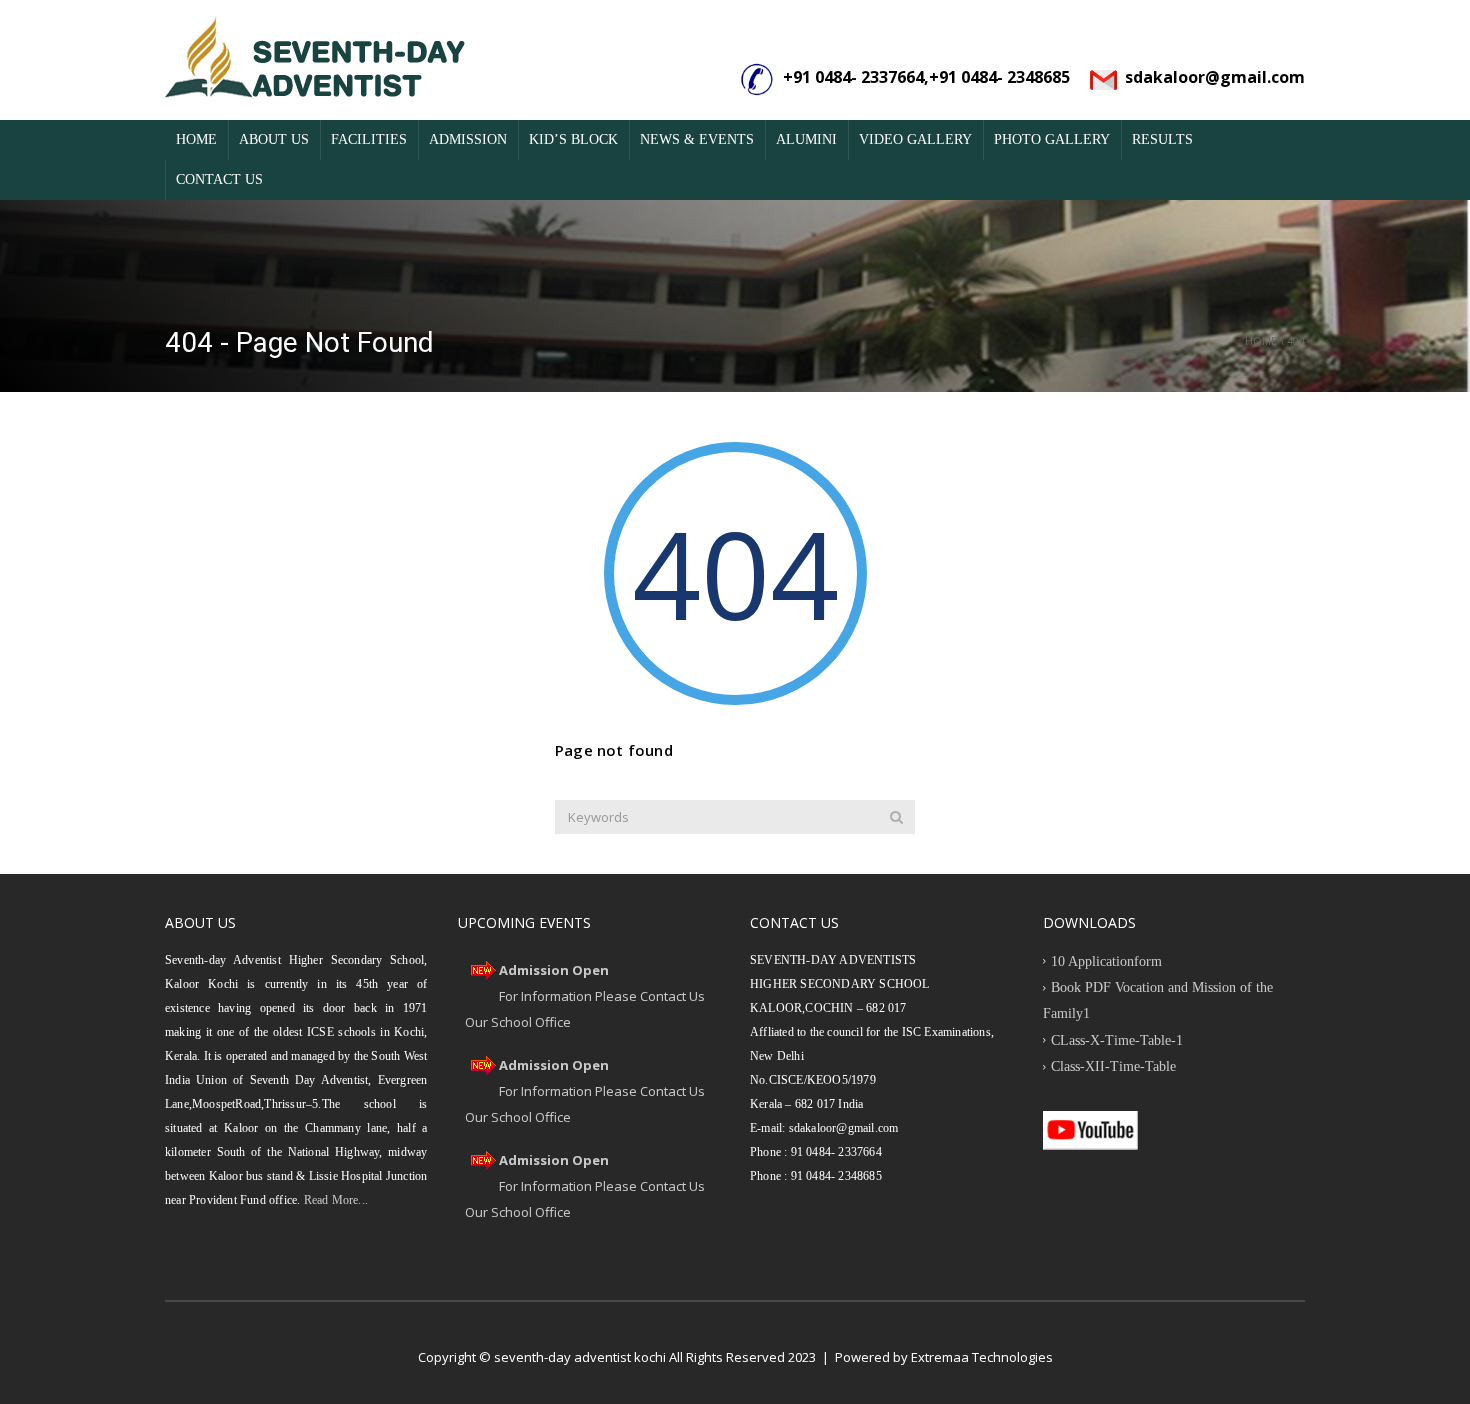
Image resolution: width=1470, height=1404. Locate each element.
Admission (468, 139)
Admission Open (554, 970)
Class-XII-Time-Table (1113, 1066)
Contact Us (219, 179)
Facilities (369, 139)
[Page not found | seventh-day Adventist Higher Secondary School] (315, 60)
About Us (274, 139)
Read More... (334, 1200)
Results (1162, 139)
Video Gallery (915, 139)
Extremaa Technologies (982, 1357)
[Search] (896, 817)
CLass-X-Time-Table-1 (1117, 1040)
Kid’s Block (573, 139)
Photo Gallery (1052, 139)
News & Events (697, 139)
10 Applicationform (1106, 961)
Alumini (806, 139)
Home (196, 139)
